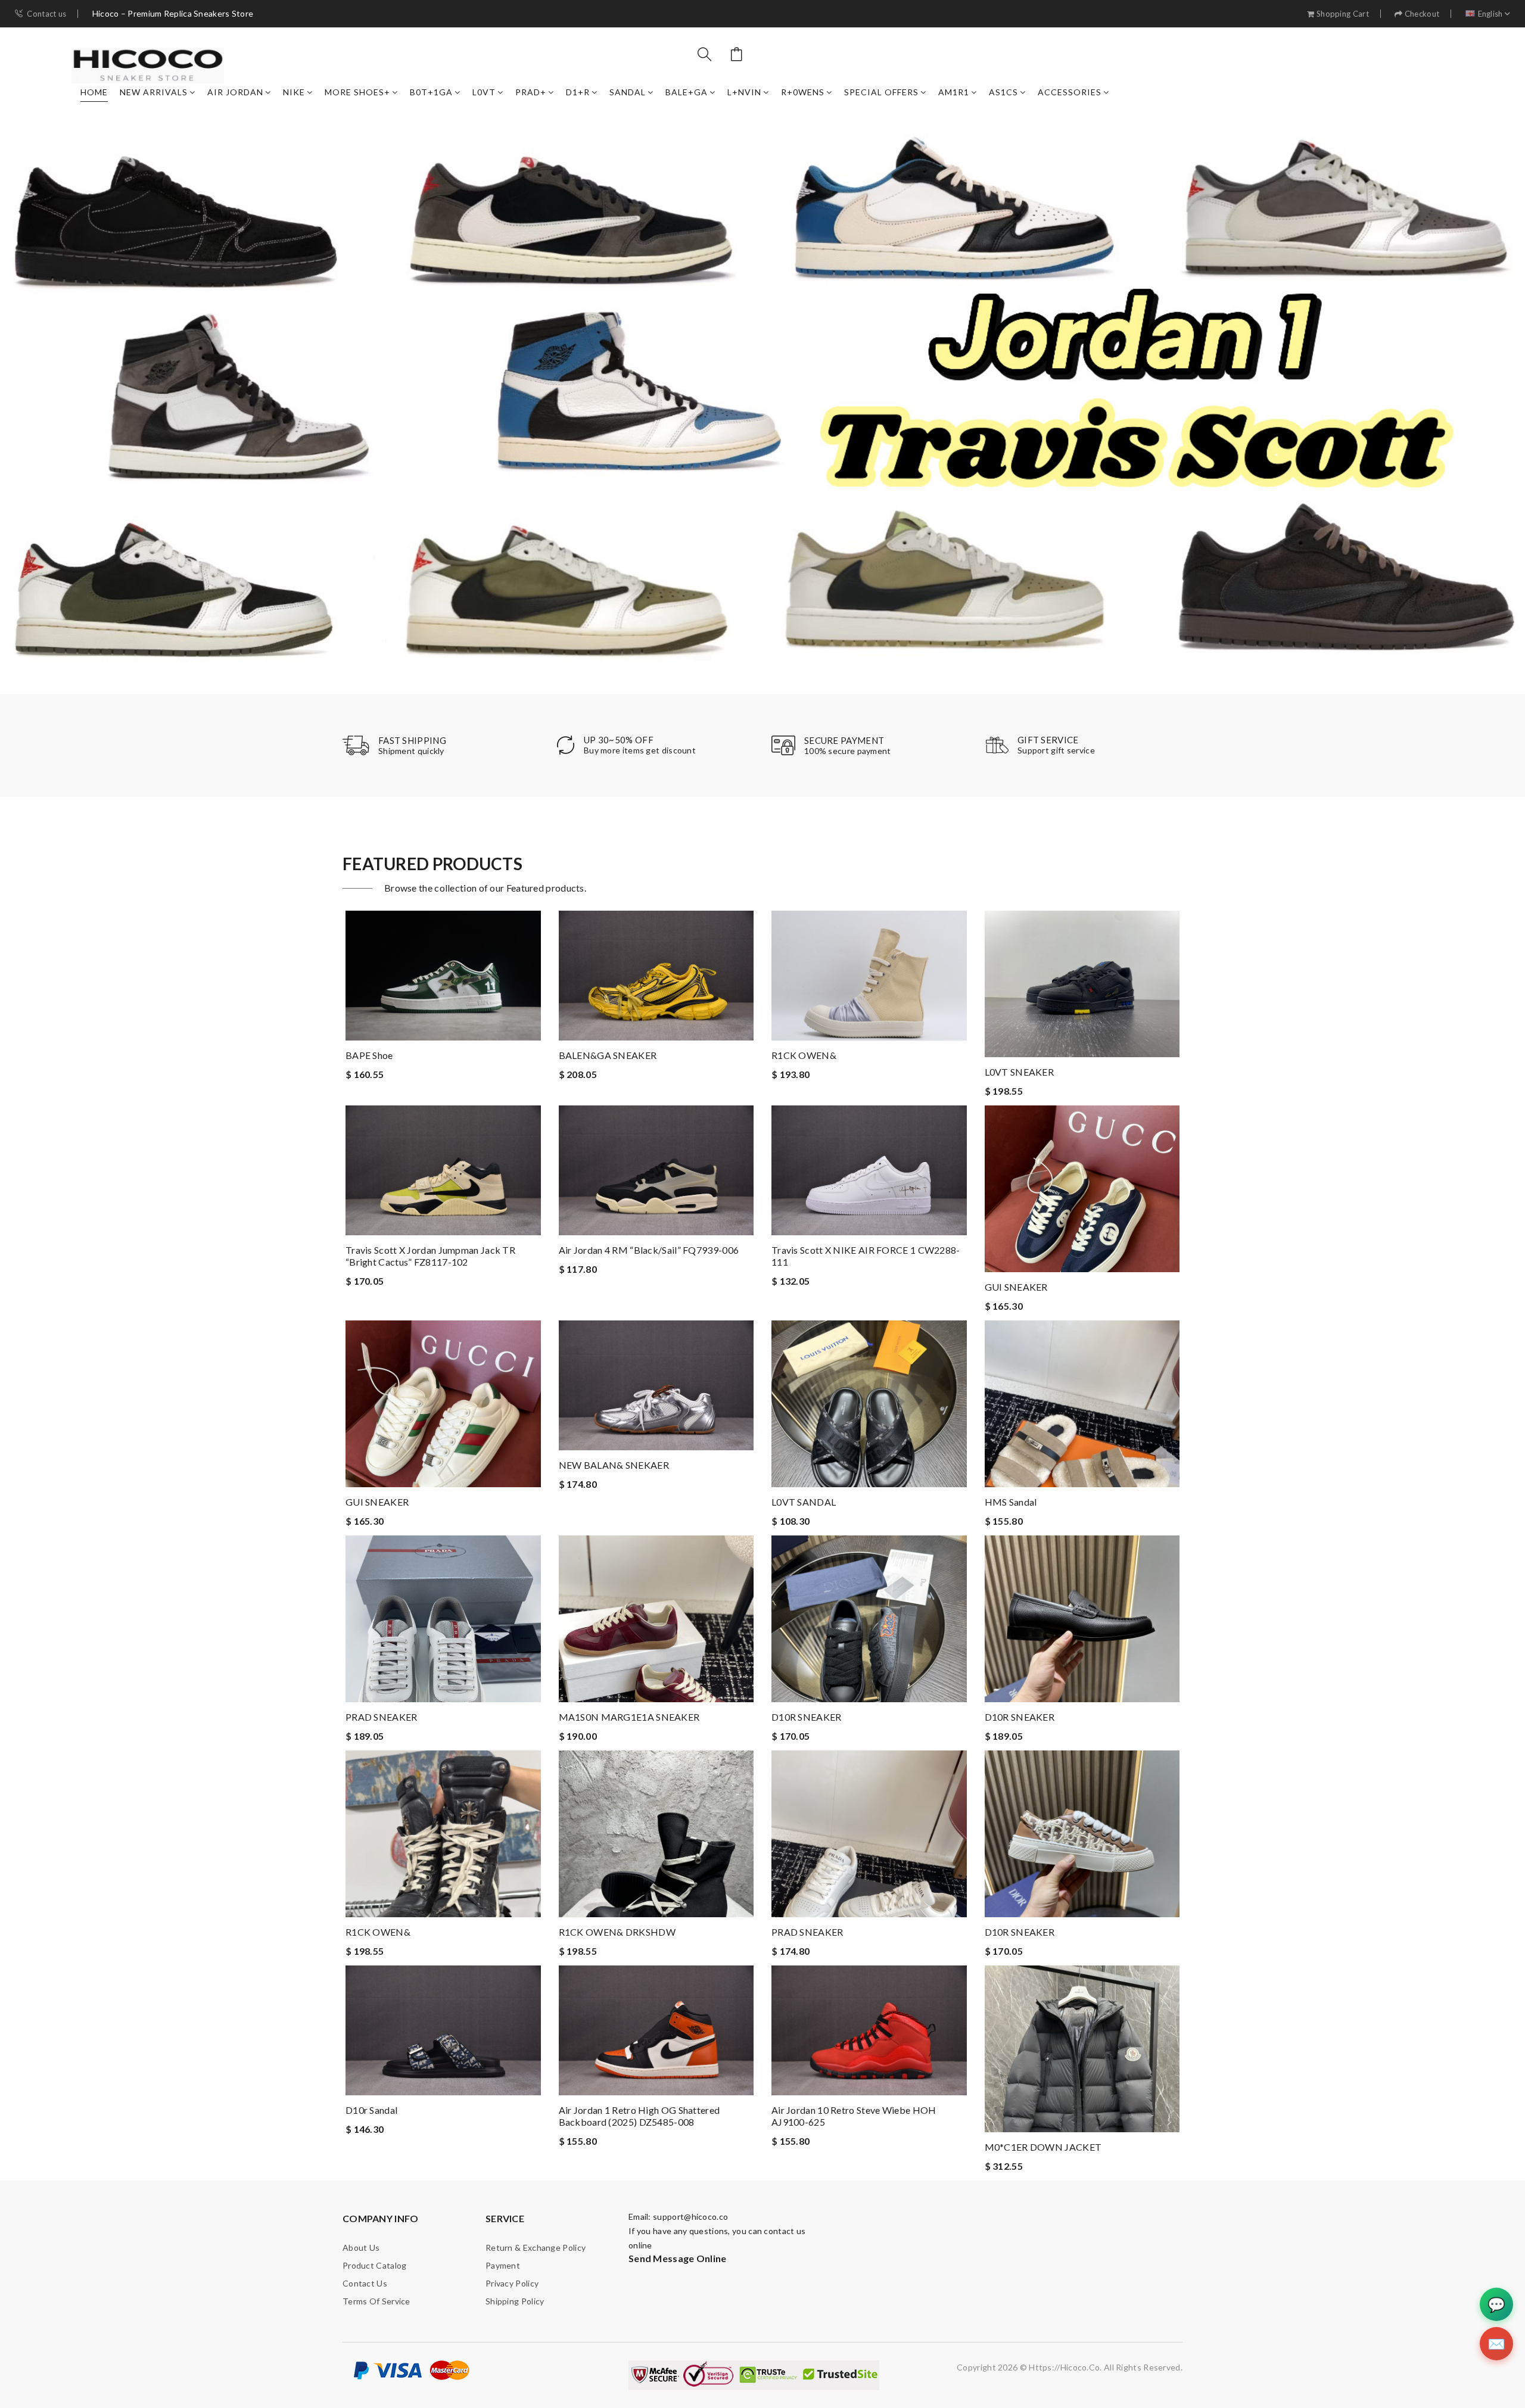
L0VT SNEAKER (1020, 1072)
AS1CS (1003, 92)
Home (94, 92)
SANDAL (628, 92)
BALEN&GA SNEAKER (608, 1055)
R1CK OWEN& (804, 1055)
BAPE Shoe (369, 1055)
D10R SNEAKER (807, 1717)
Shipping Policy (515, 2301)
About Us (361, 2247)
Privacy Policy (512, 2283)
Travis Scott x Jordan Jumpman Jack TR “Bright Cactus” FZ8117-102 (430, 1256)
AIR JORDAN (235, 92)
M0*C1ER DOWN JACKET (1043, 2147)
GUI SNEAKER (1016, 1287)
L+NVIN (744, 92)
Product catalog (375, 2265)
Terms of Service (376, 2301)
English (1490, 14)
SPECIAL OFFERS (881, 92)
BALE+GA (687, 92)
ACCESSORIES (1070, 92)
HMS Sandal (1011, 1502)
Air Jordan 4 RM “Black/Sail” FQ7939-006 (649, 1250)
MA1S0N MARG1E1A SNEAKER (629, 1717)
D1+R (578, 92)
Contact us (46, 14)
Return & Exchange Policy (536, 2247)
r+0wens (803, 92)
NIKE (294, 92)
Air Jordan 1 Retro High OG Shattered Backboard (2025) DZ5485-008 (639, 2116)
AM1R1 (954, 92)
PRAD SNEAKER (382, 1717)
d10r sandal (371, 2110)
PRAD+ (531, 92)
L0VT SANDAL (804, 1502)
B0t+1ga (431, 92)
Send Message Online (678, 2258)
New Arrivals (154, 92)
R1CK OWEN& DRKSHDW (617, 1932)
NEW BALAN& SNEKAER (614, 1465)
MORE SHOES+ (357, 92)
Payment (503, 2265)
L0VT (484, 92)
